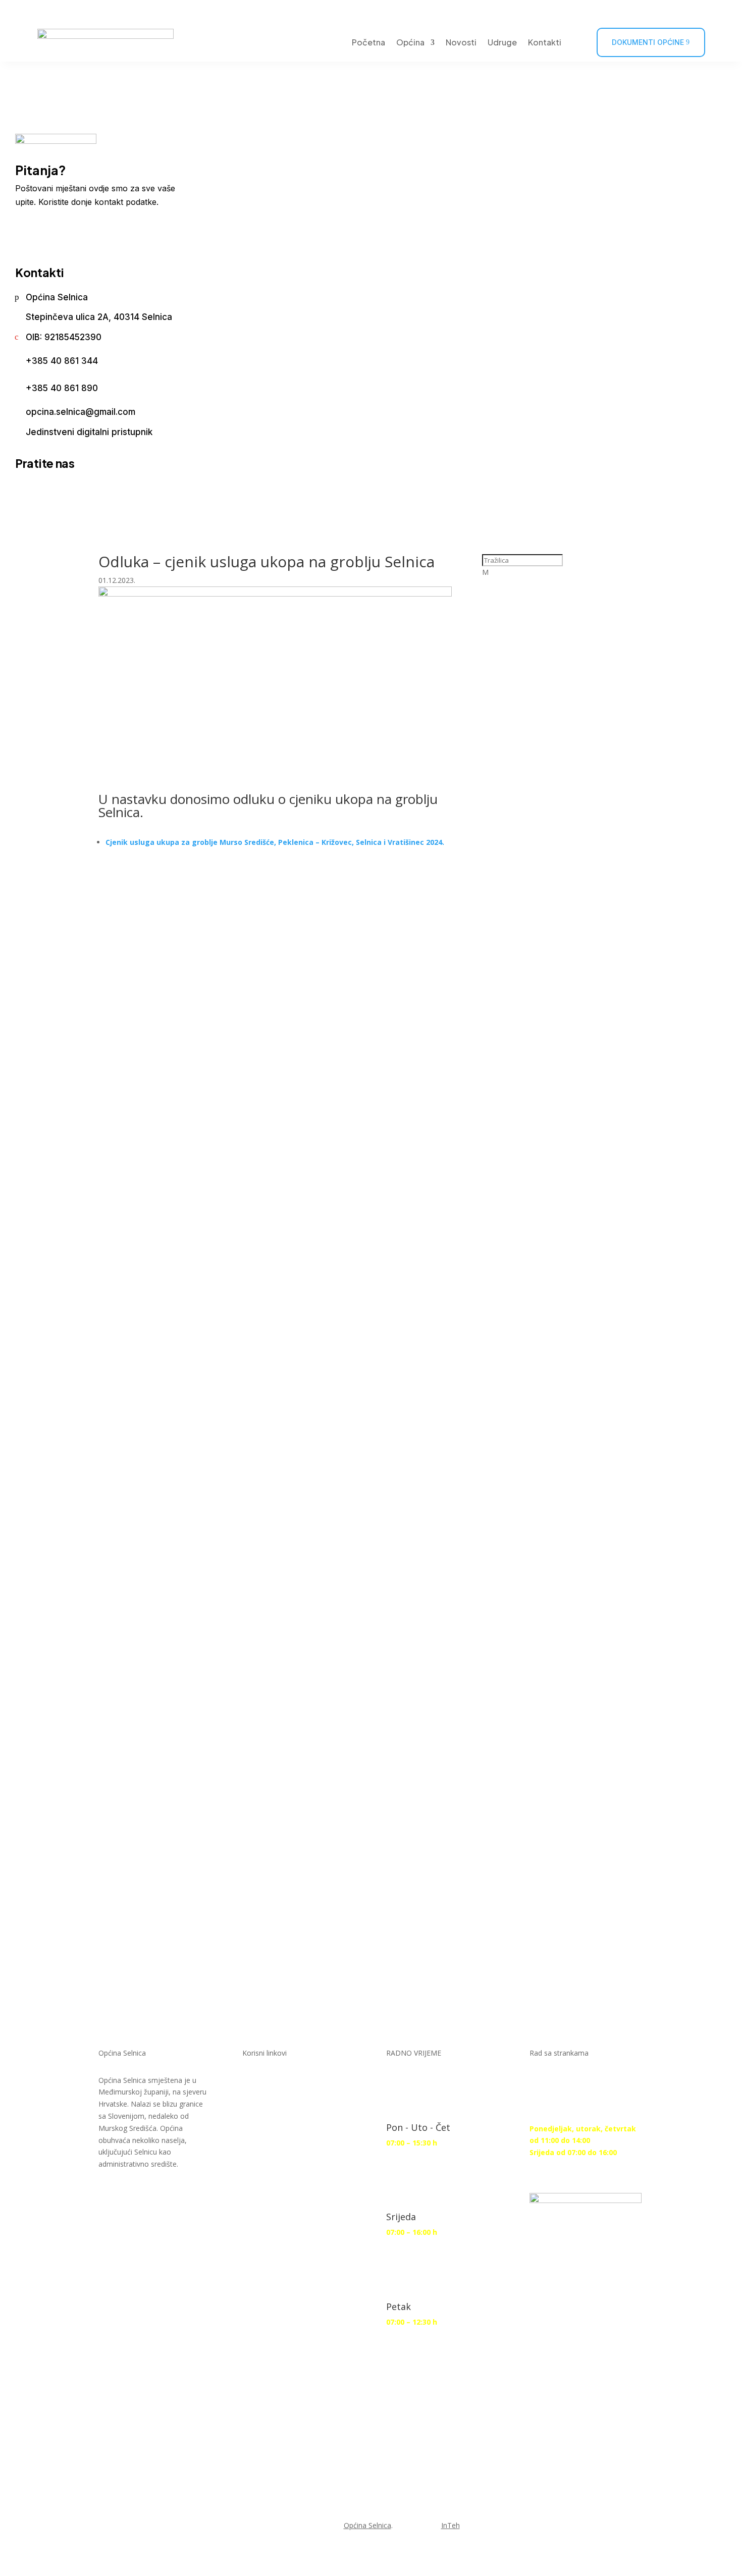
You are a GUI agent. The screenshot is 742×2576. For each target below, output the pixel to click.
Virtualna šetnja (520, 11)
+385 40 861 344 (62, 361)
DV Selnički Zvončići (279, 2216)
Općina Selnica (57, 297)
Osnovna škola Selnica (288, 2273)
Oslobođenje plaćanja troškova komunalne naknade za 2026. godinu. (562, 1707)
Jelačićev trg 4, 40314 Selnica (112, 11)
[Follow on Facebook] (697, 12)
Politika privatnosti (298, 2419)
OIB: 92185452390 (64, 337)
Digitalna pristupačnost (287, 2330)
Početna (368, 42)
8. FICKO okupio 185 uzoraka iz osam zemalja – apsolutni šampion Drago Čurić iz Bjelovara (559, 1433)
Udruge (502, 42)
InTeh (450, 2525)
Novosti (461, 42)
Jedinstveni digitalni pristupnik (89, 432)
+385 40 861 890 (62, 388)
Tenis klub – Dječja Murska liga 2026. (553, 605)
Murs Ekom (281, 2127)
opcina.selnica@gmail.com (81, 412)
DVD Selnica (281, 2167)
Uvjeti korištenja (292, 2379)
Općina (410, 42)
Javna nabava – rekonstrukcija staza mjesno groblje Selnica (562, 1287)
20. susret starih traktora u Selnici (555, 739)
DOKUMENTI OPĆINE (648, 42)
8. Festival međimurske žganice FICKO (544, 1567)
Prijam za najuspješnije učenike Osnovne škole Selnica (563, 1019)
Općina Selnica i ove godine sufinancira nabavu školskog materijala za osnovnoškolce (558, 879)
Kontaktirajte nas (72, 233)
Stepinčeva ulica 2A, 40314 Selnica (99, 317)
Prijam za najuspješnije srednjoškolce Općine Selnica (559, 1153)
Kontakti (545, 42)
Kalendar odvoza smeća (617, 11)
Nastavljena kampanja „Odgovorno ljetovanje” (543, 1835)
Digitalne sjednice (295, 2087)
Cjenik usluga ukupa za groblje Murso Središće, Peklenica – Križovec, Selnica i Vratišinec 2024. (275, 842)
